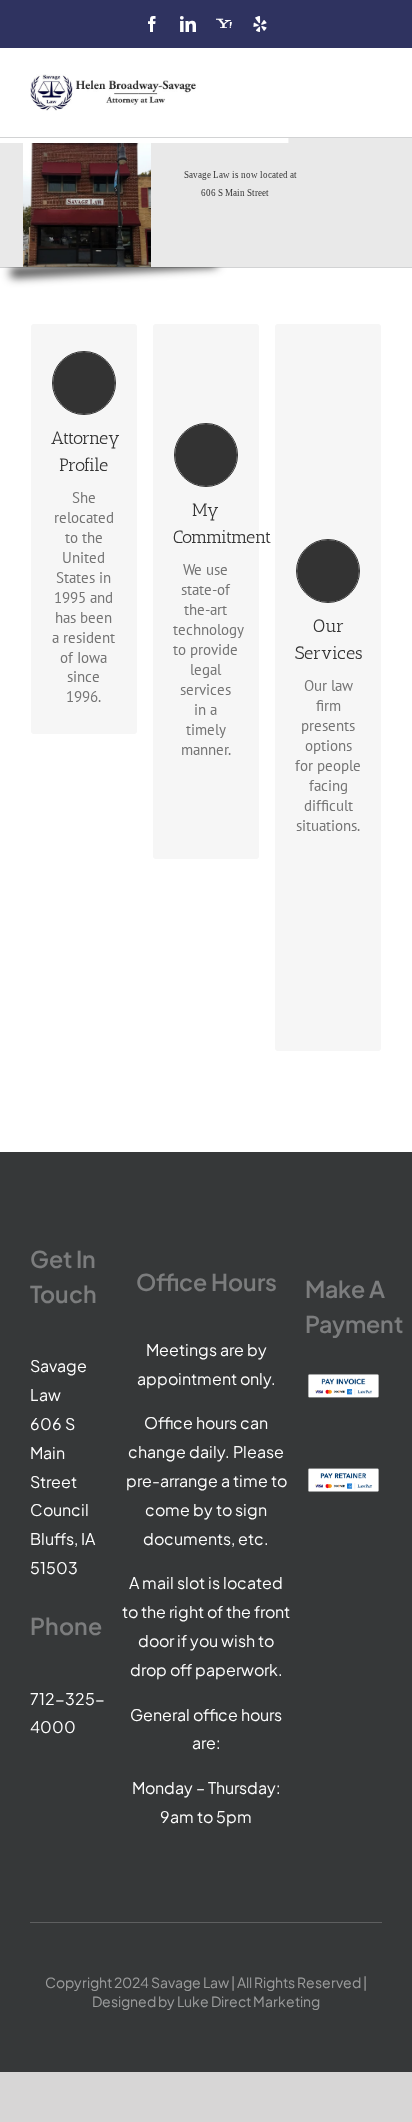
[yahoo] (224, 24)
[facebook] (152, 24)
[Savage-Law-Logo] (114, 81)
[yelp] (260, 24)
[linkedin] (188, 24)
